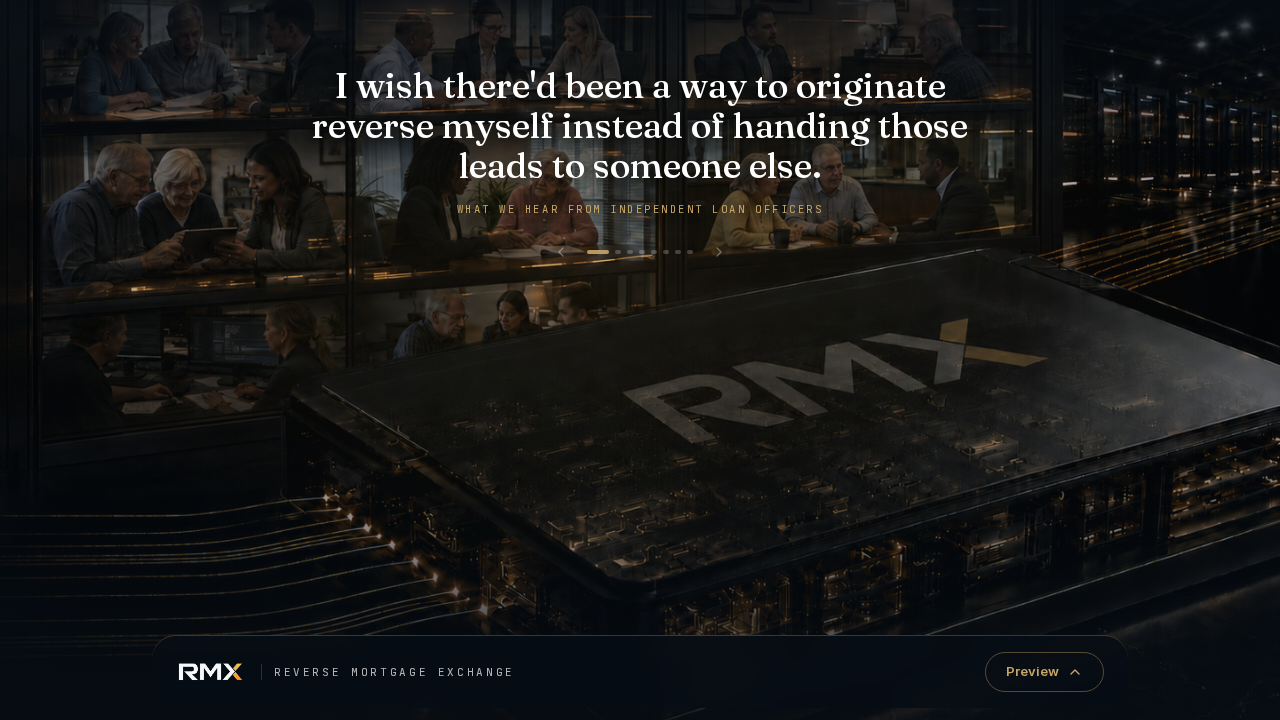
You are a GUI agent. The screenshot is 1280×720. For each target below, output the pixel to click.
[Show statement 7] (678, 252)
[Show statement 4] (642, 252)
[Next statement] (719, 252)
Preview (1032, 671)
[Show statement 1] (598, 252)
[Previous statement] (561, 252)
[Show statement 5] (654, 252)
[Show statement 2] (618, 252)
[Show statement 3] (630, 252)
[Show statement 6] (666, 252)
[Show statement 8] (690, 252)
